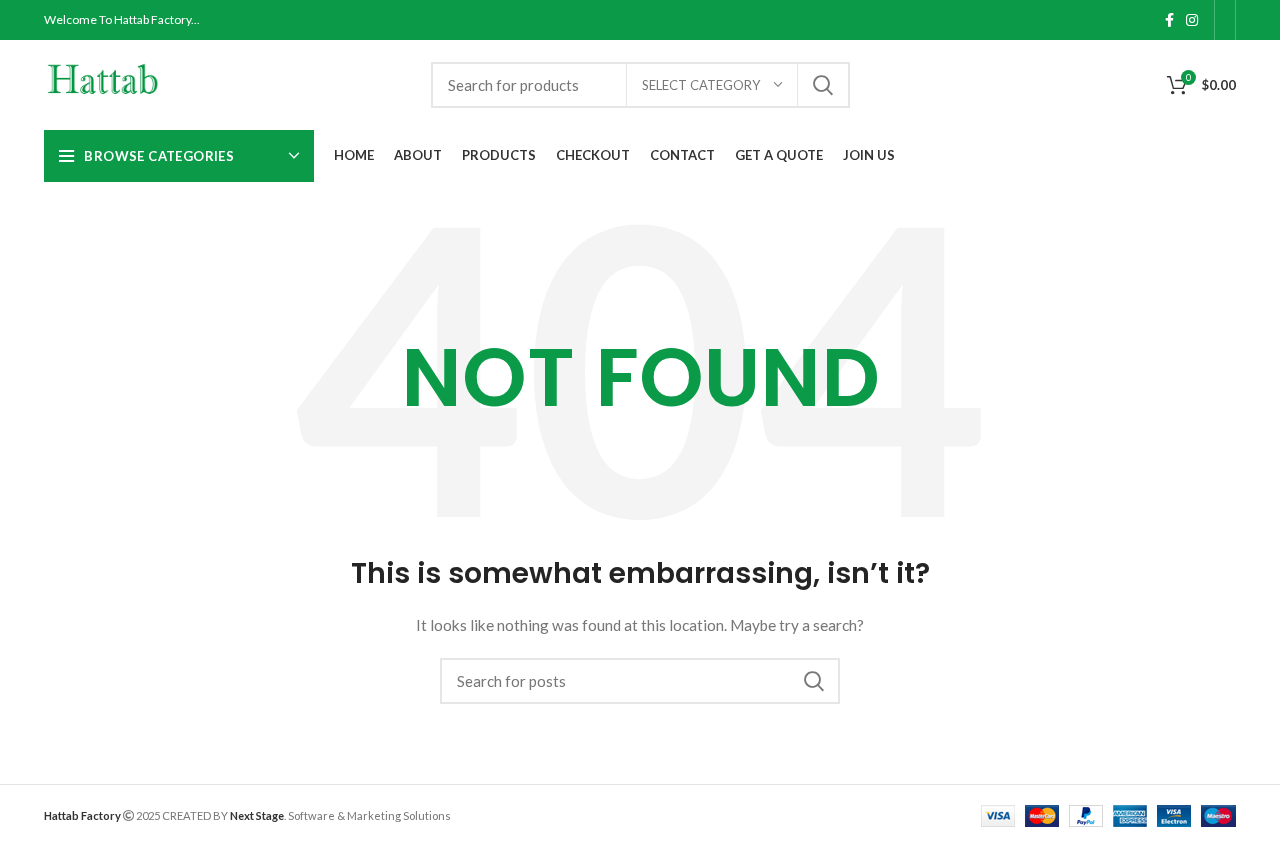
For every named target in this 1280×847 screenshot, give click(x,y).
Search (823, 85)
